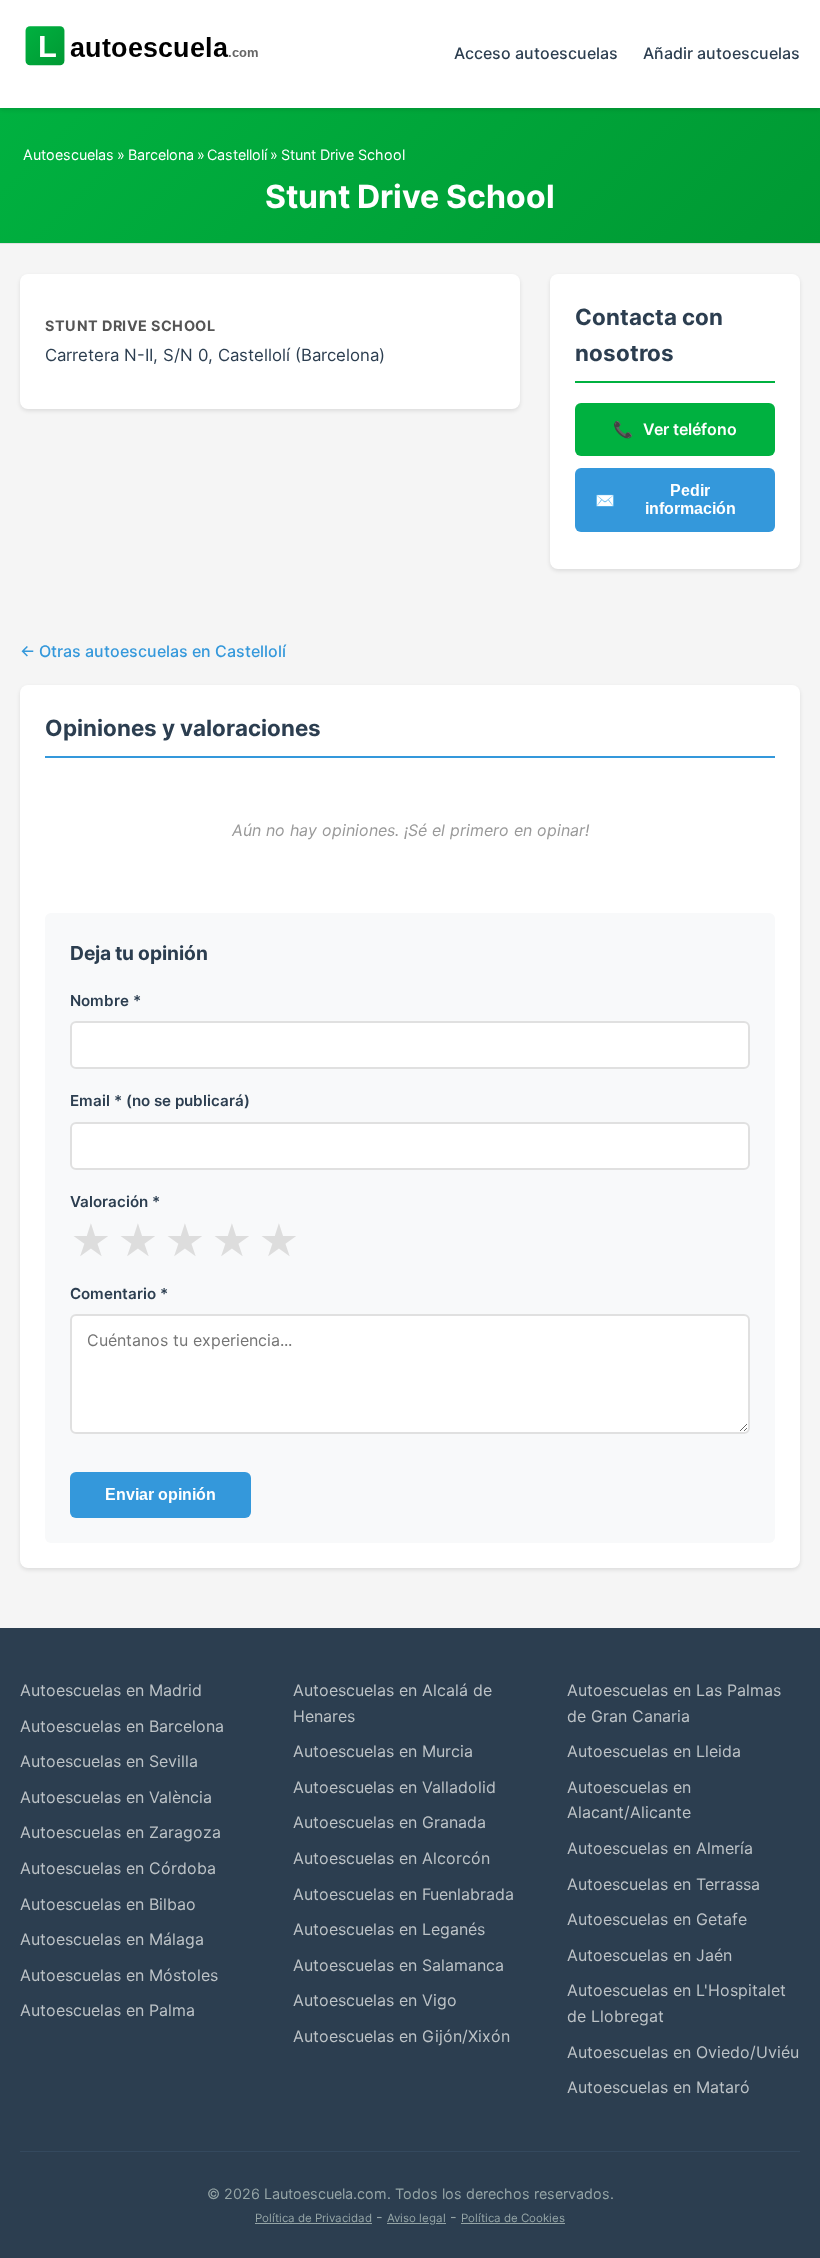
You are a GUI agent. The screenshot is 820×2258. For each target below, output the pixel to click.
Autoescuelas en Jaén (649, 1955)
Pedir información (665, 499)
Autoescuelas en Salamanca (398, 1965)
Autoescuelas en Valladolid (394, 1787)
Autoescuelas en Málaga (112, 1939)
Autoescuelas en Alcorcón (391, 1858)
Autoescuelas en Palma (107, 2010)
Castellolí (237, 154)
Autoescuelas (68, 154)
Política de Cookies (513, 2218)
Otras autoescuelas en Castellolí (162, 651)
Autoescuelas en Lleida (654, 1751)
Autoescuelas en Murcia (383, 1751)
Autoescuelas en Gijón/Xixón (401, 2036)
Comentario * (119, 1293)
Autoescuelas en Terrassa (663, 1884)
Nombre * (105, 1000)
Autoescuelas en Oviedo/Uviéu (683, 2052)
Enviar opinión (160, 1494)
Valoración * (115, 1201)
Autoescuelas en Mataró (658, 2087)
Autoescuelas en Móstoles (119, 1975)
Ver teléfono (675, 429)
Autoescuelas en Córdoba (118, 1868)
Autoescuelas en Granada (389, 1822)
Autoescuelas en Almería (660, 1848)
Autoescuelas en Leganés (389, 1929)
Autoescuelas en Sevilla (109, 1761)
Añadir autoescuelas (721, 53)
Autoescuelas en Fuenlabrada (403, 1894)
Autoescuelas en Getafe (657, 1919)
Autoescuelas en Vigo (375, 2000)
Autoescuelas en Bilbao (108, 1904)
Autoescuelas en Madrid (111, 1690)
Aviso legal (416, 2218)
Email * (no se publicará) (160, 1100)
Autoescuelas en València (116, 1797)
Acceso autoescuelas (536, 53)
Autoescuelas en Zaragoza (120, 1832)
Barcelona (161, 154)
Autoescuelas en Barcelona (122, 1726)
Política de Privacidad (313, 2218)
